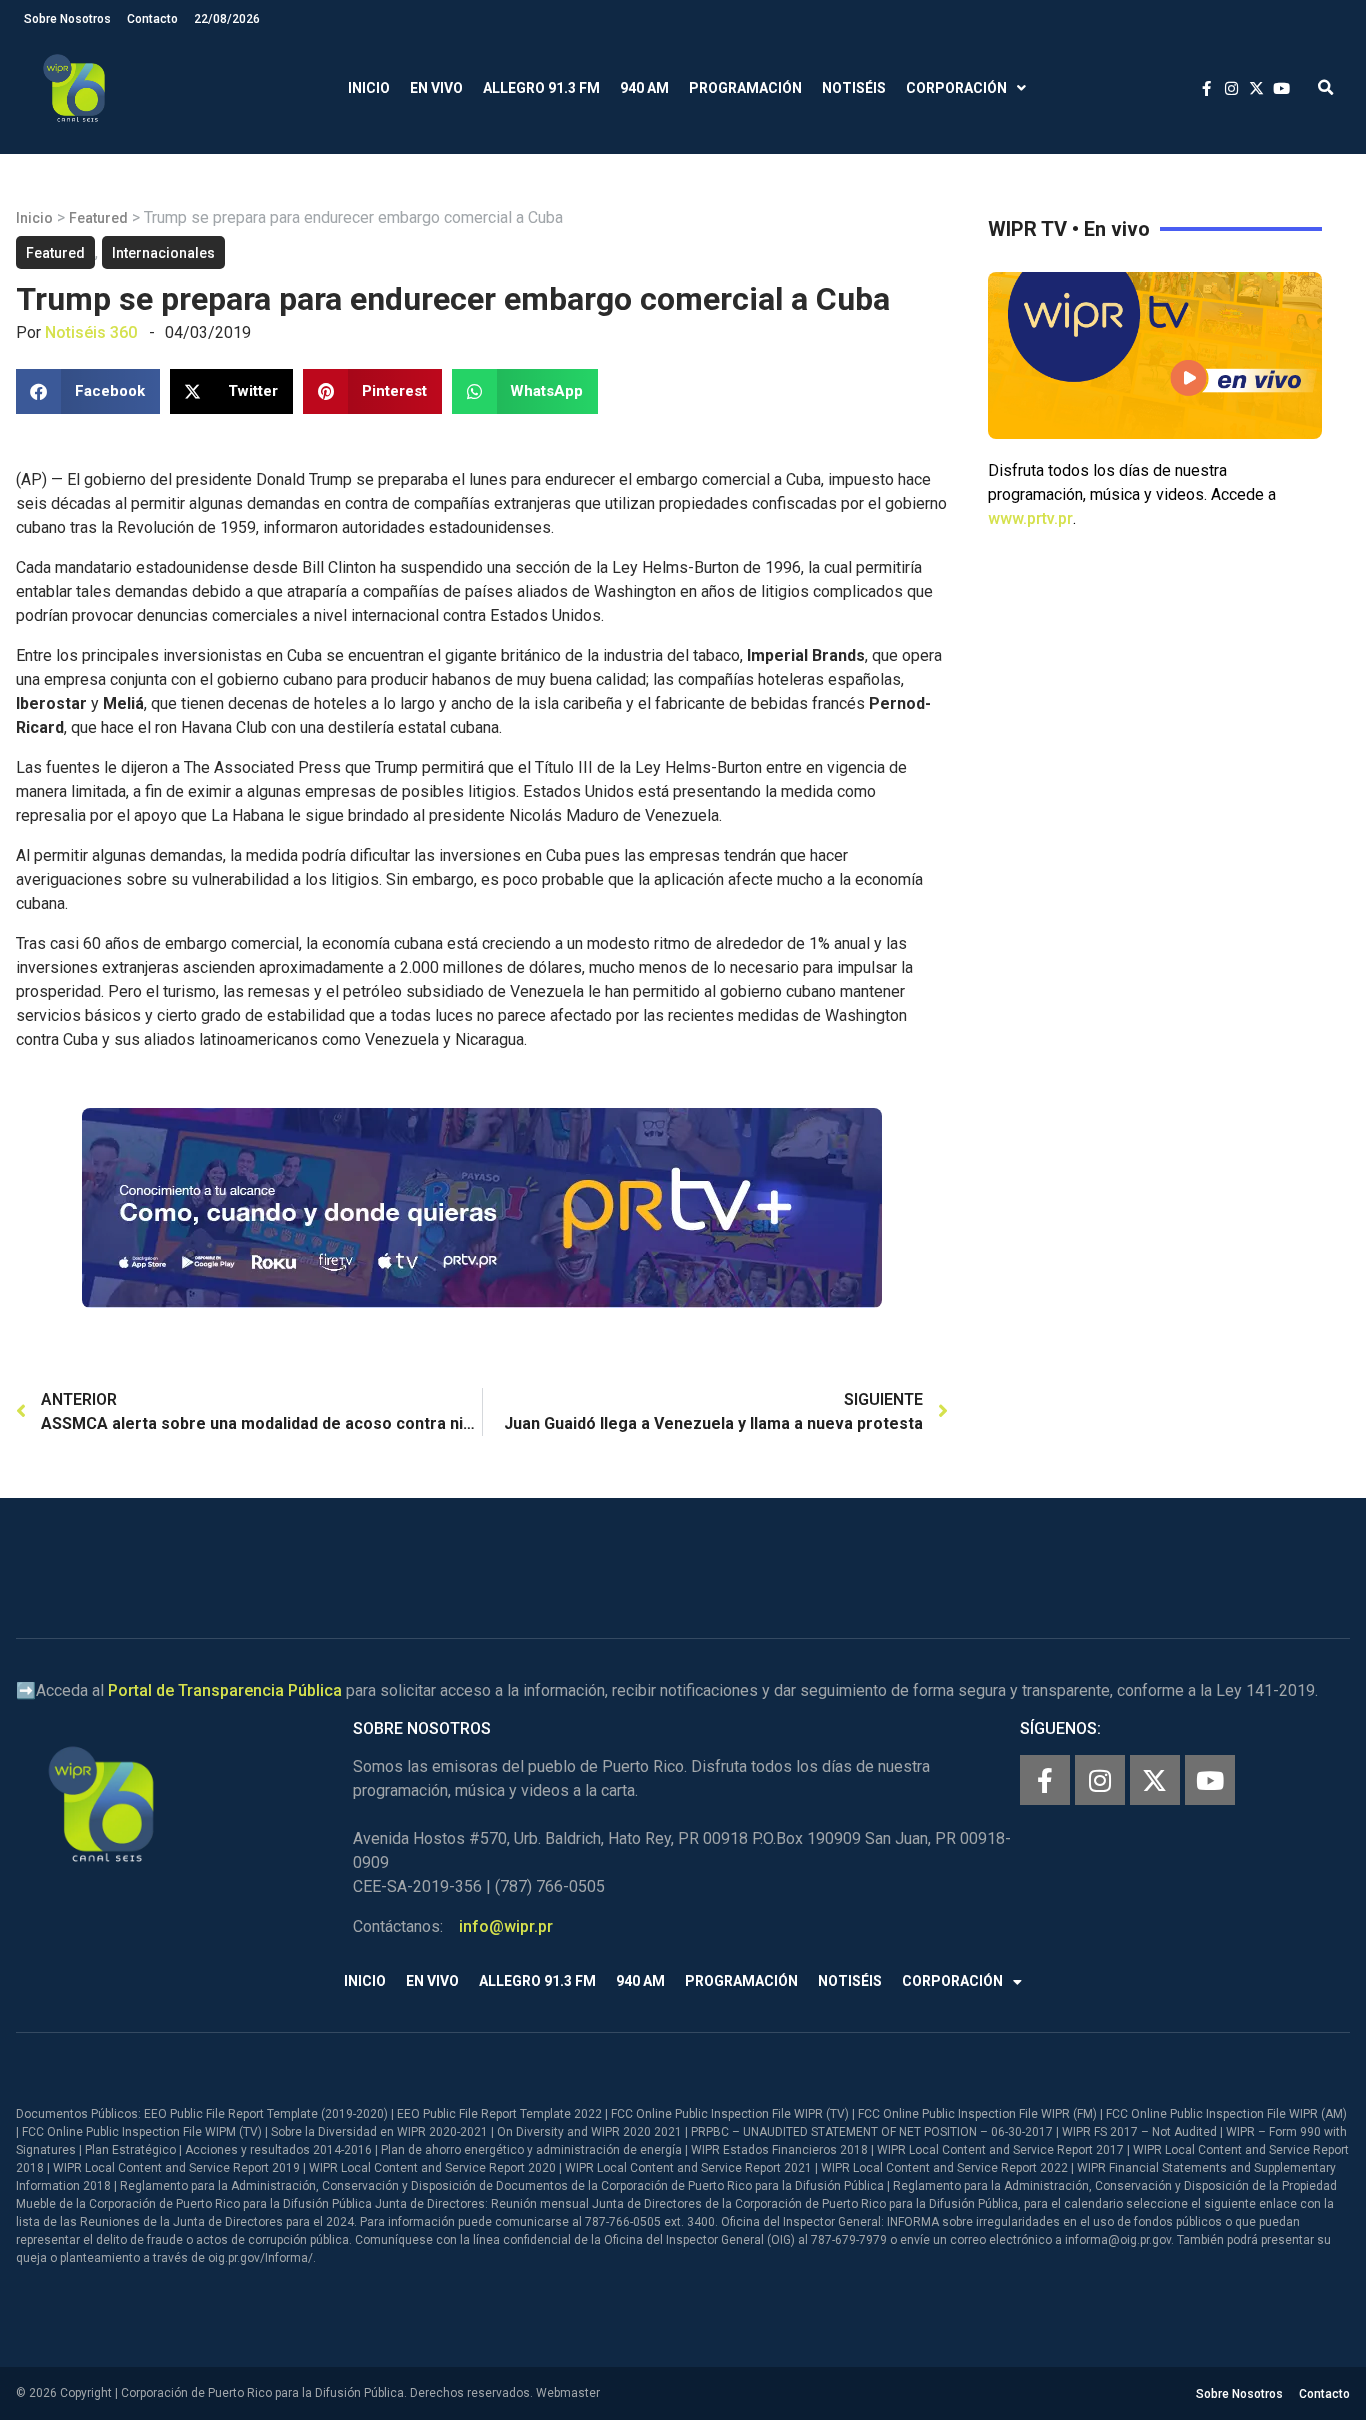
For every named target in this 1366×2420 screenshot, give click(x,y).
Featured (98, 218)
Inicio (369, 88)
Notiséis (854, 88)
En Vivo (436, 88)
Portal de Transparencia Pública (225, 1690)
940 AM (644, 88)
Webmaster (568, 2393)
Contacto (152, 19)
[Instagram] (1100, 1780)
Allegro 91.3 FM (541, 88)
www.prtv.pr (1030, 518)
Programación (745, 88)
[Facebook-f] (1045, 1780)
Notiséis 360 (91, 332)
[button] (1325, 88)
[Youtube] (1210, 1780)
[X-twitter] (1155, 1780)
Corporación (956, 88)
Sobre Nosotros (67, 19)
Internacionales (163, 253)
